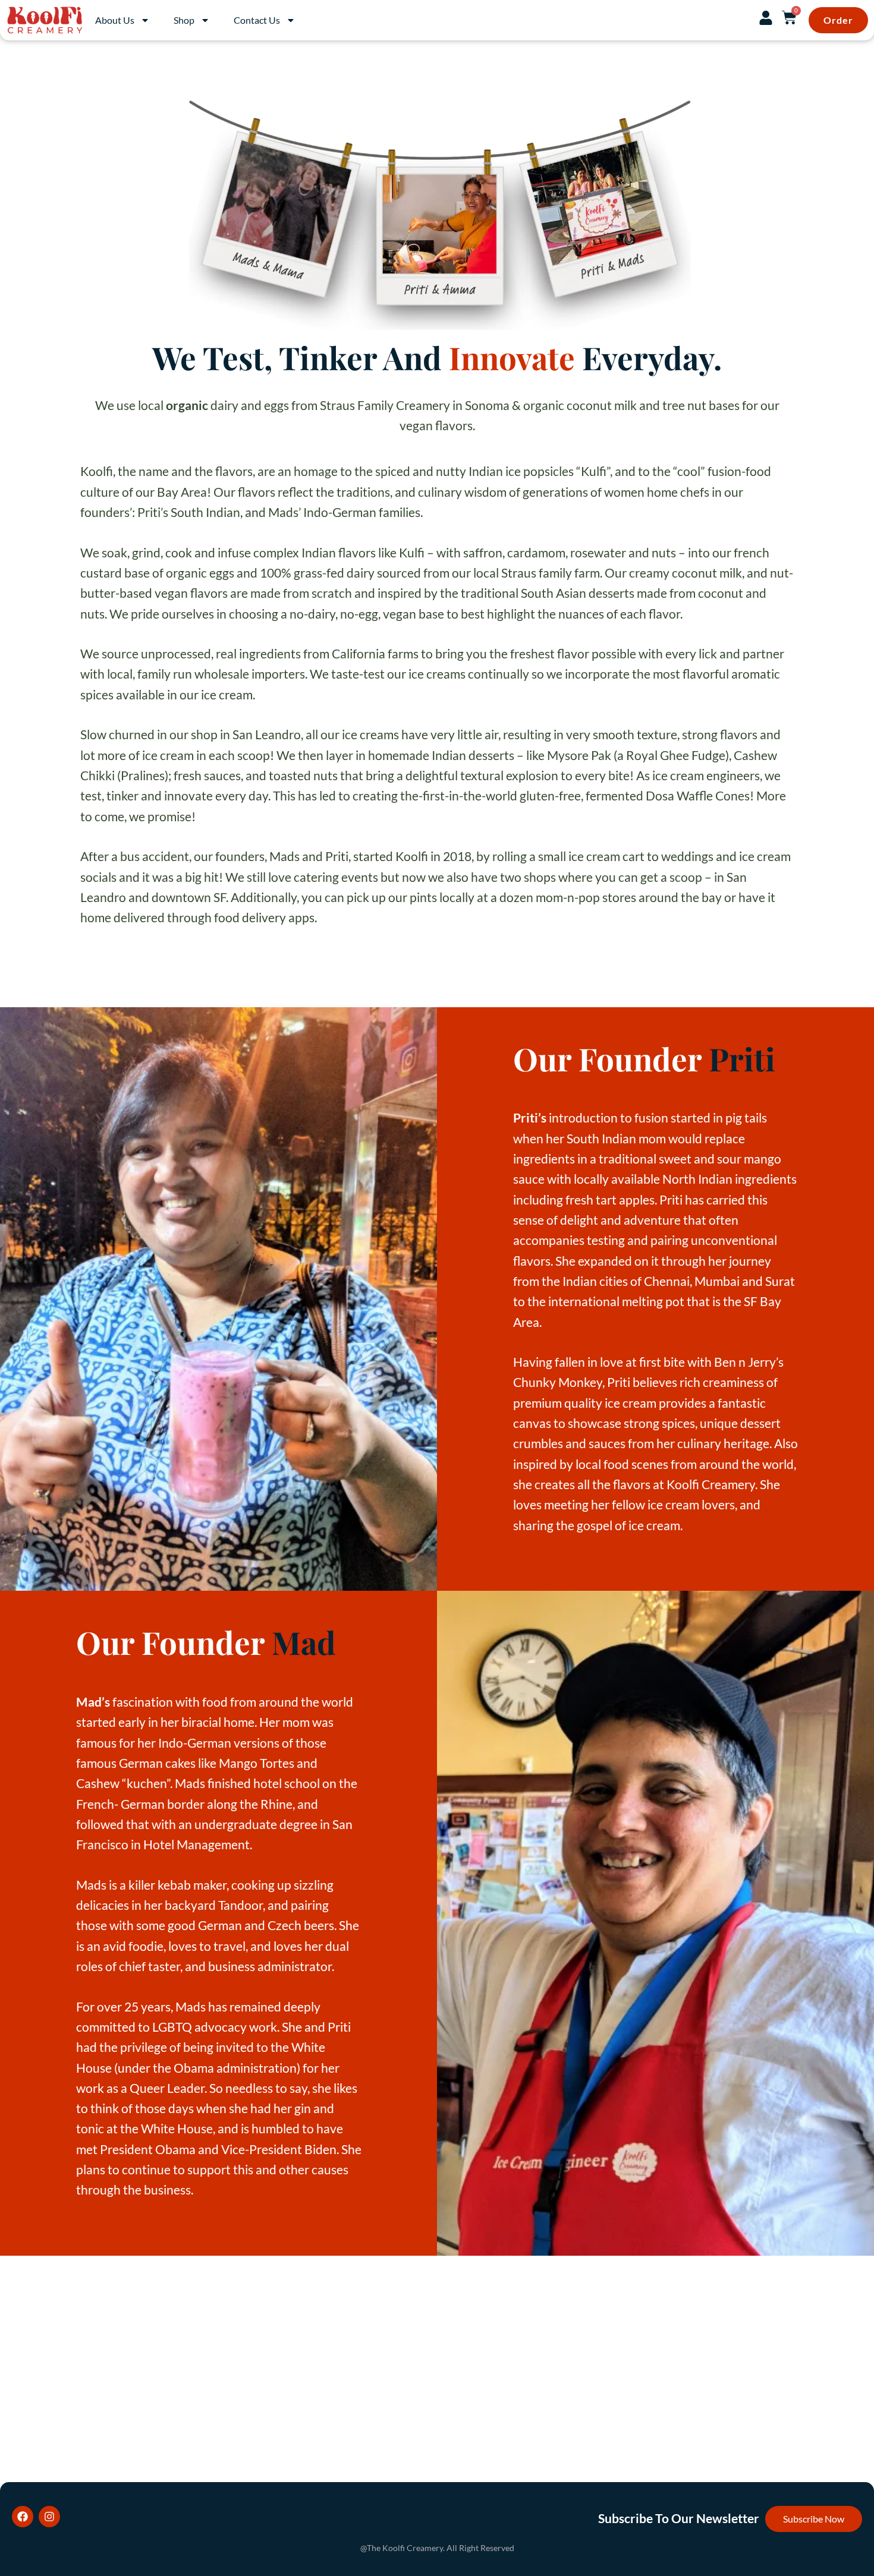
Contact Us (257, 20)
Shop (184, 20)
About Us (115, 20)
